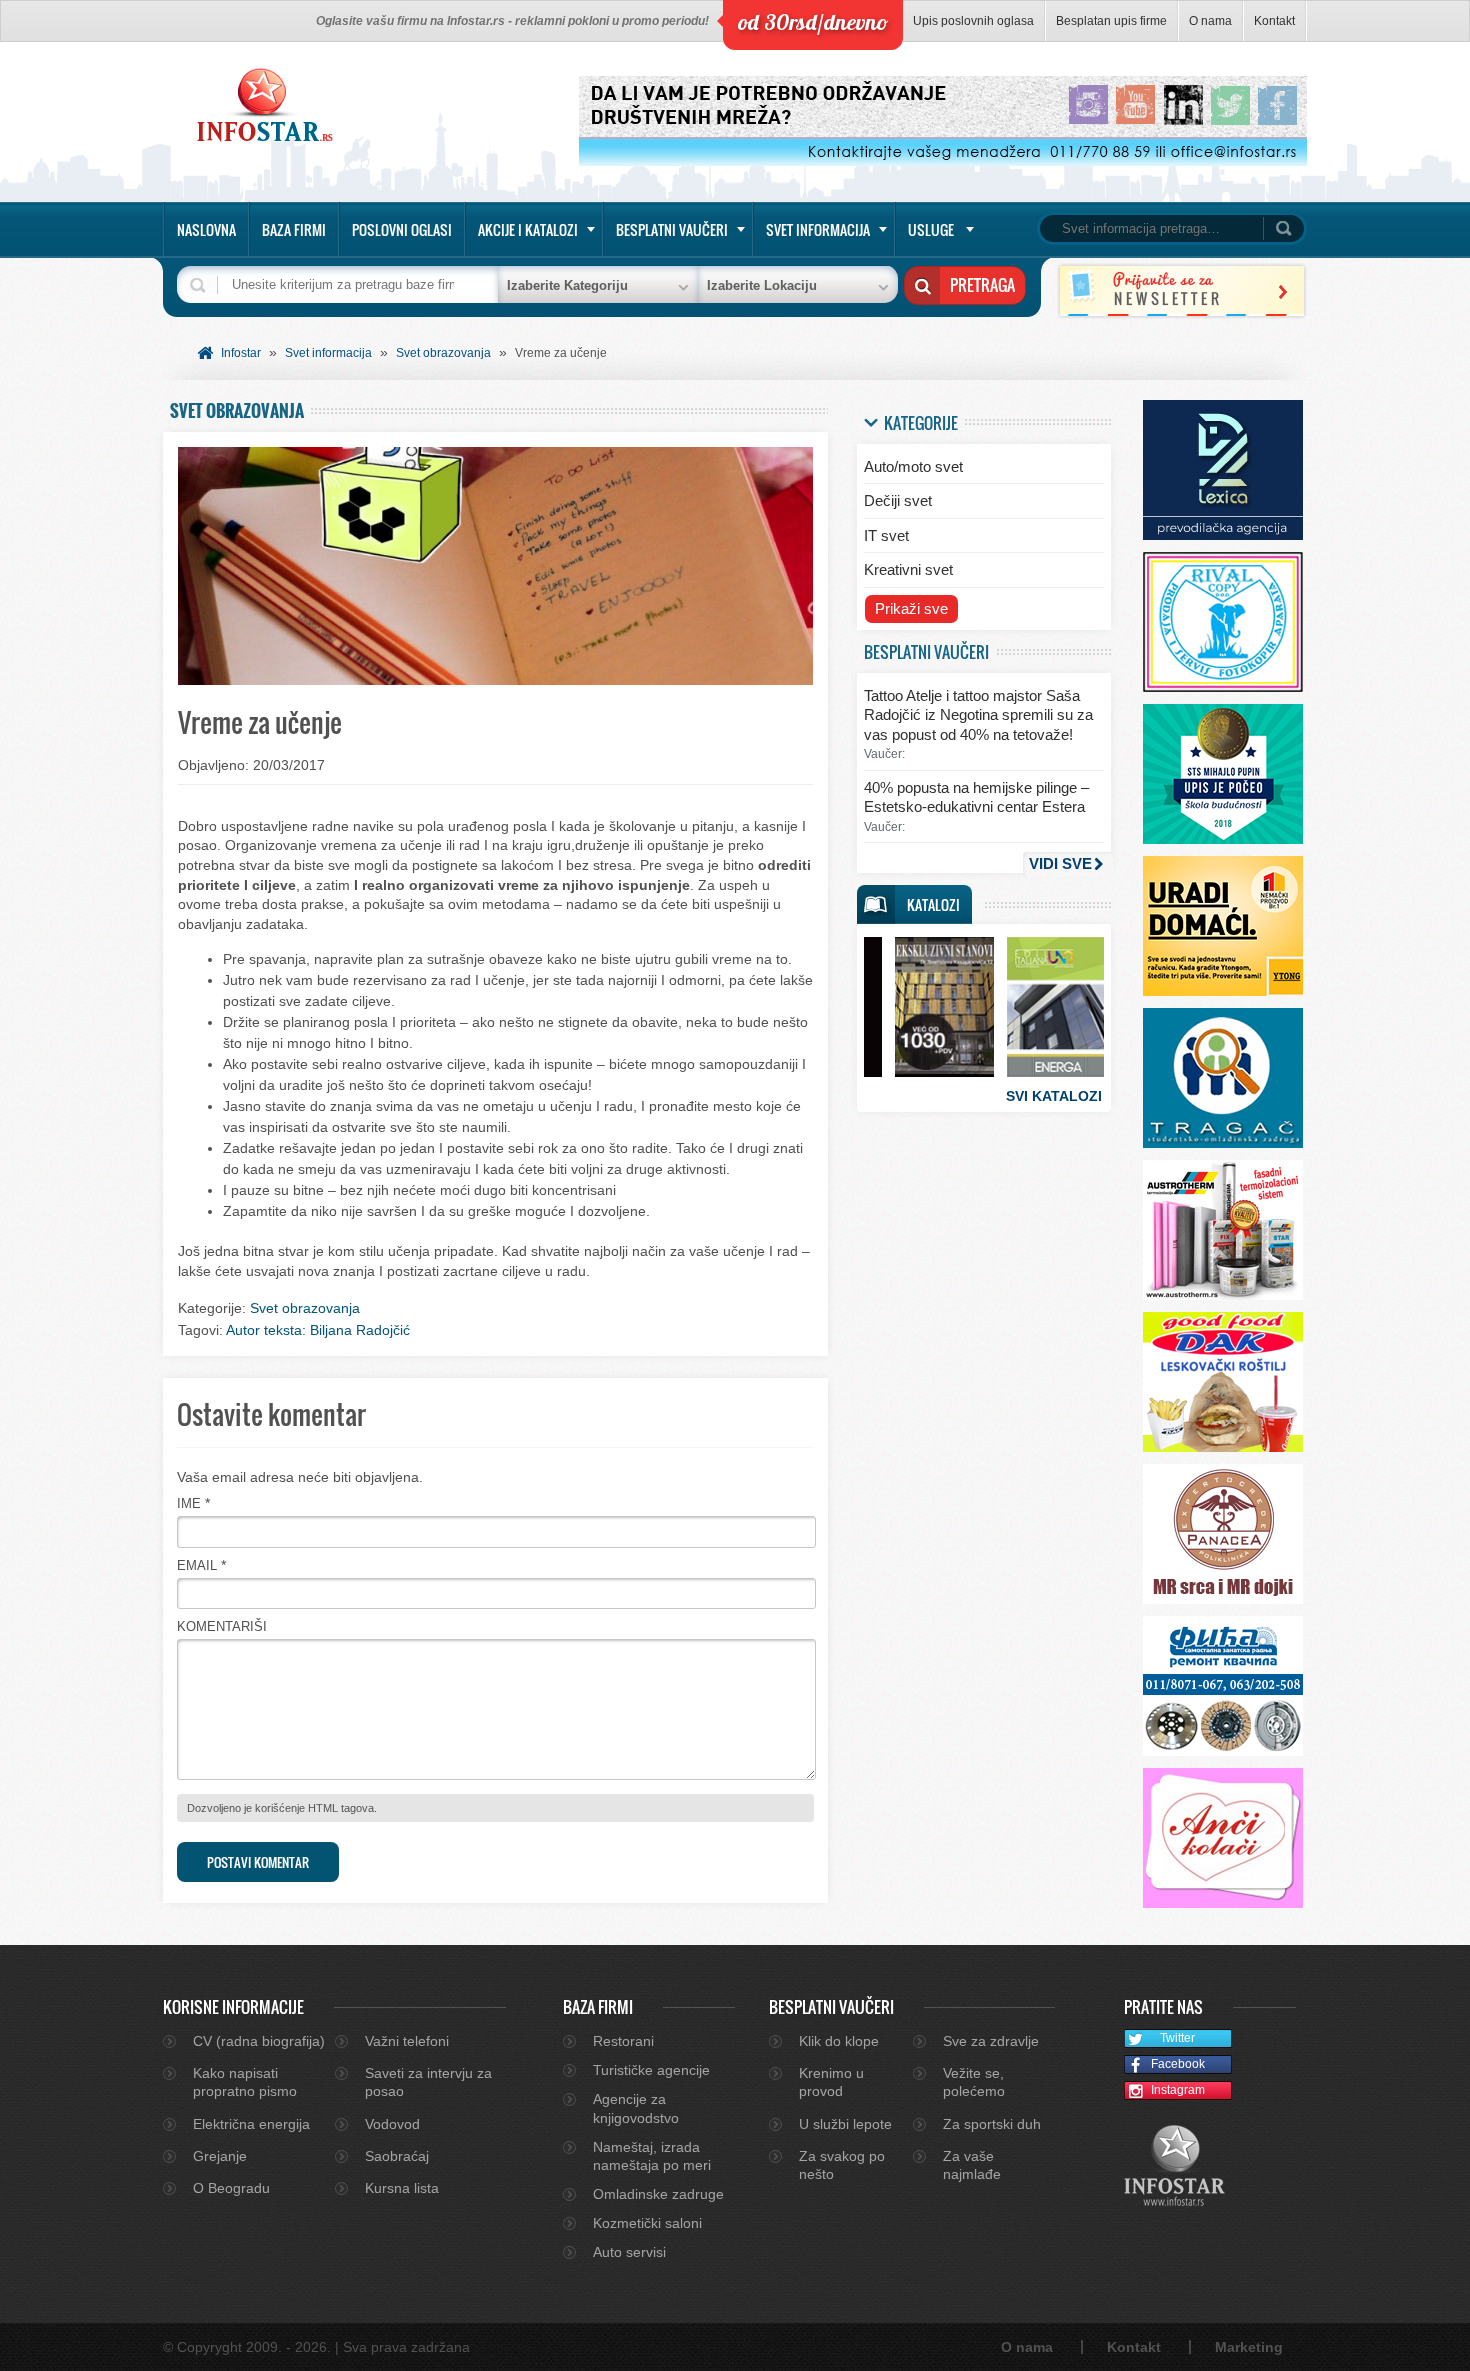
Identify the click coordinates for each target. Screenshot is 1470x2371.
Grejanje (220, 2156)
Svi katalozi (1054, 1096)
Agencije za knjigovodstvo (636, 2108)
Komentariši (222, 1626)
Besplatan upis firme (1111, 21)
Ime (189, 1503)
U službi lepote (845, 2124)
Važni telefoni (407, 2041)
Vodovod (392, 2124)
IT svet (886, 535)
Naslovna (206, 229)
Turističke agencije (651, 2070)
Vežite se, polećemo (974, 2082)
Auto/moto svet (913, 466)
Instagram (1178, 2090)
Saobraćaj (397, 2156)
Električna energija (251, 2124)
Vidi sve (1060, 863)
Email (197, 1565)
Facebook (1178, 2064)
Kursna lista (402, 2188)
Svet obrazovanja (443, 353)
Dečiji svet (898, 500)
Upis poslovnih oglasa (973, 21)
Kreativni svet (908, 569)
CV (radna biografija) (259, 2041)
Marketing (1249, 2347)
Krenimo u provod (831, 2082)
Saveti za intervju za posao (428, 2082)
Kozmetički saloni (647, 2223)
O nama (1210, 21)
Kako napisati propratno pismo (245, 2082)
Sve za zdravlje (991, 2041)
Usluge (931, 229)
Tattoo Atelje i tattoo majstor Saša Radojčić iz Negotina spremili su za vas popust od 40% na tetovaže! (978, 715)
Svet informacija (818, 229)
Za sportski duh (992, 2124)
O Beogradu (231, 2188)
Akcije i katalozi (528, 229)
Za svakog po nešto (842, 2165)
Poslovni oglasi (402, 229)
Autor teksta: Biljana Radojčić (318, 1330)
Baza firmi (294, 229)
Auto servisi (629, 2252)
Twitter (1177, 2038)
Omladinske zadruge (658, 2194)
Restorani (623, 2041)
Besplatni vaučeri (672, 229)
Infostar (241, 353)
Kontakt (1274, 21)
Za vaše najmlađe (972, 2165)
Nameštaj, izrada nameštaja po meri (652, 2156)
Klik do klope (839, 2041)
